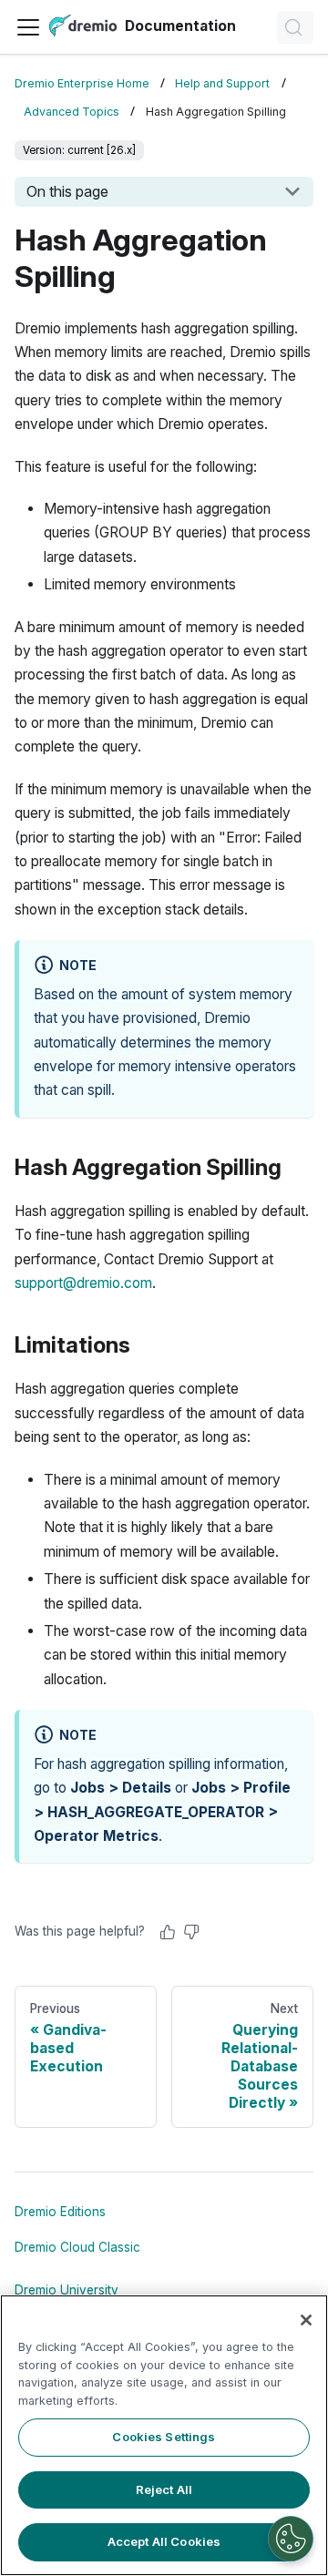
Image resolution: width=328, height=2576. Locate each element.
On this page (67, 191)
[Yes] (168, 1932)
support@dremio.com (83, 1283)
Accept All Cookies (164, 2541)
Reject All (164, 2489)
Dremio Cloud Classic (77, 2247)
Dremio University (67, 2290)
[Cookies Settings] (291, 2539)
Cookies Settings (164, 2437)
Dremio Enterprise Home (82, 83)
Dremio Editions (60, 2212)
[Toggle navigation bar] (28, 27)
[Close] (306, 2320)
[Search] (295, 27)
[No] (191, 1932)
